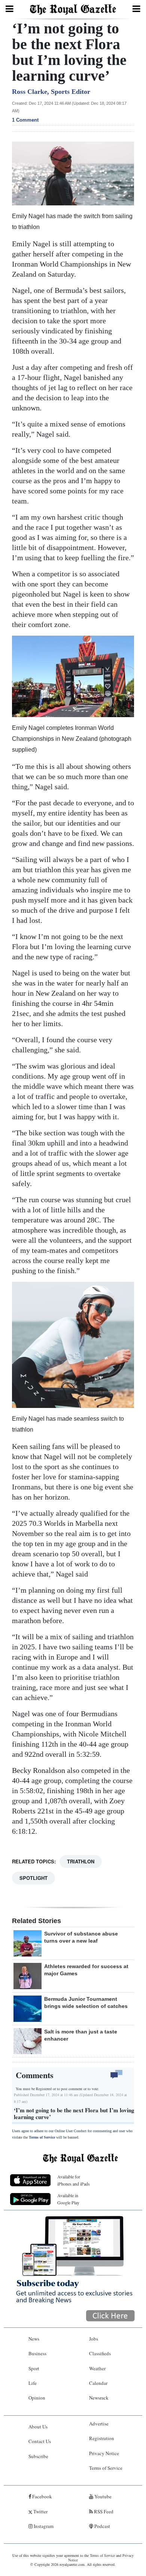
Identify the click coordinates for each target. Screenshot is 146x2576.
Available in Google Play (68, 2199)
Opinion (37, 2398)
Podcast (102, 2526)
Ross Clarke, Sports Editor (51, 92)
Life (33, 2383)
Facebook (42, 2496)
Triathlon (81, 1861)
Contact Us (40, 2441)
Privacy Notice (104, 2453)
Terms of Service (42, 2137)
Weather (97, 2368)
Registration (102, 2438)
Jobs (94, 2339)
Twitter (40, 2511)
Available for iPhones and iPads (74, 2180)
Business (37, 2353)
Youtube (102, 2496)
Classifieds (100, 2353)
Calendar (98, 2383)
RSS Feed (103, 2511)
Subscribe (38, 2456)
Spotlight (34, 1878)
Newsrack (99, 2398)
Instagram (43, 2526)
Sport (34, 2368)
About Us (38, 2427)
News (34, 2339)
